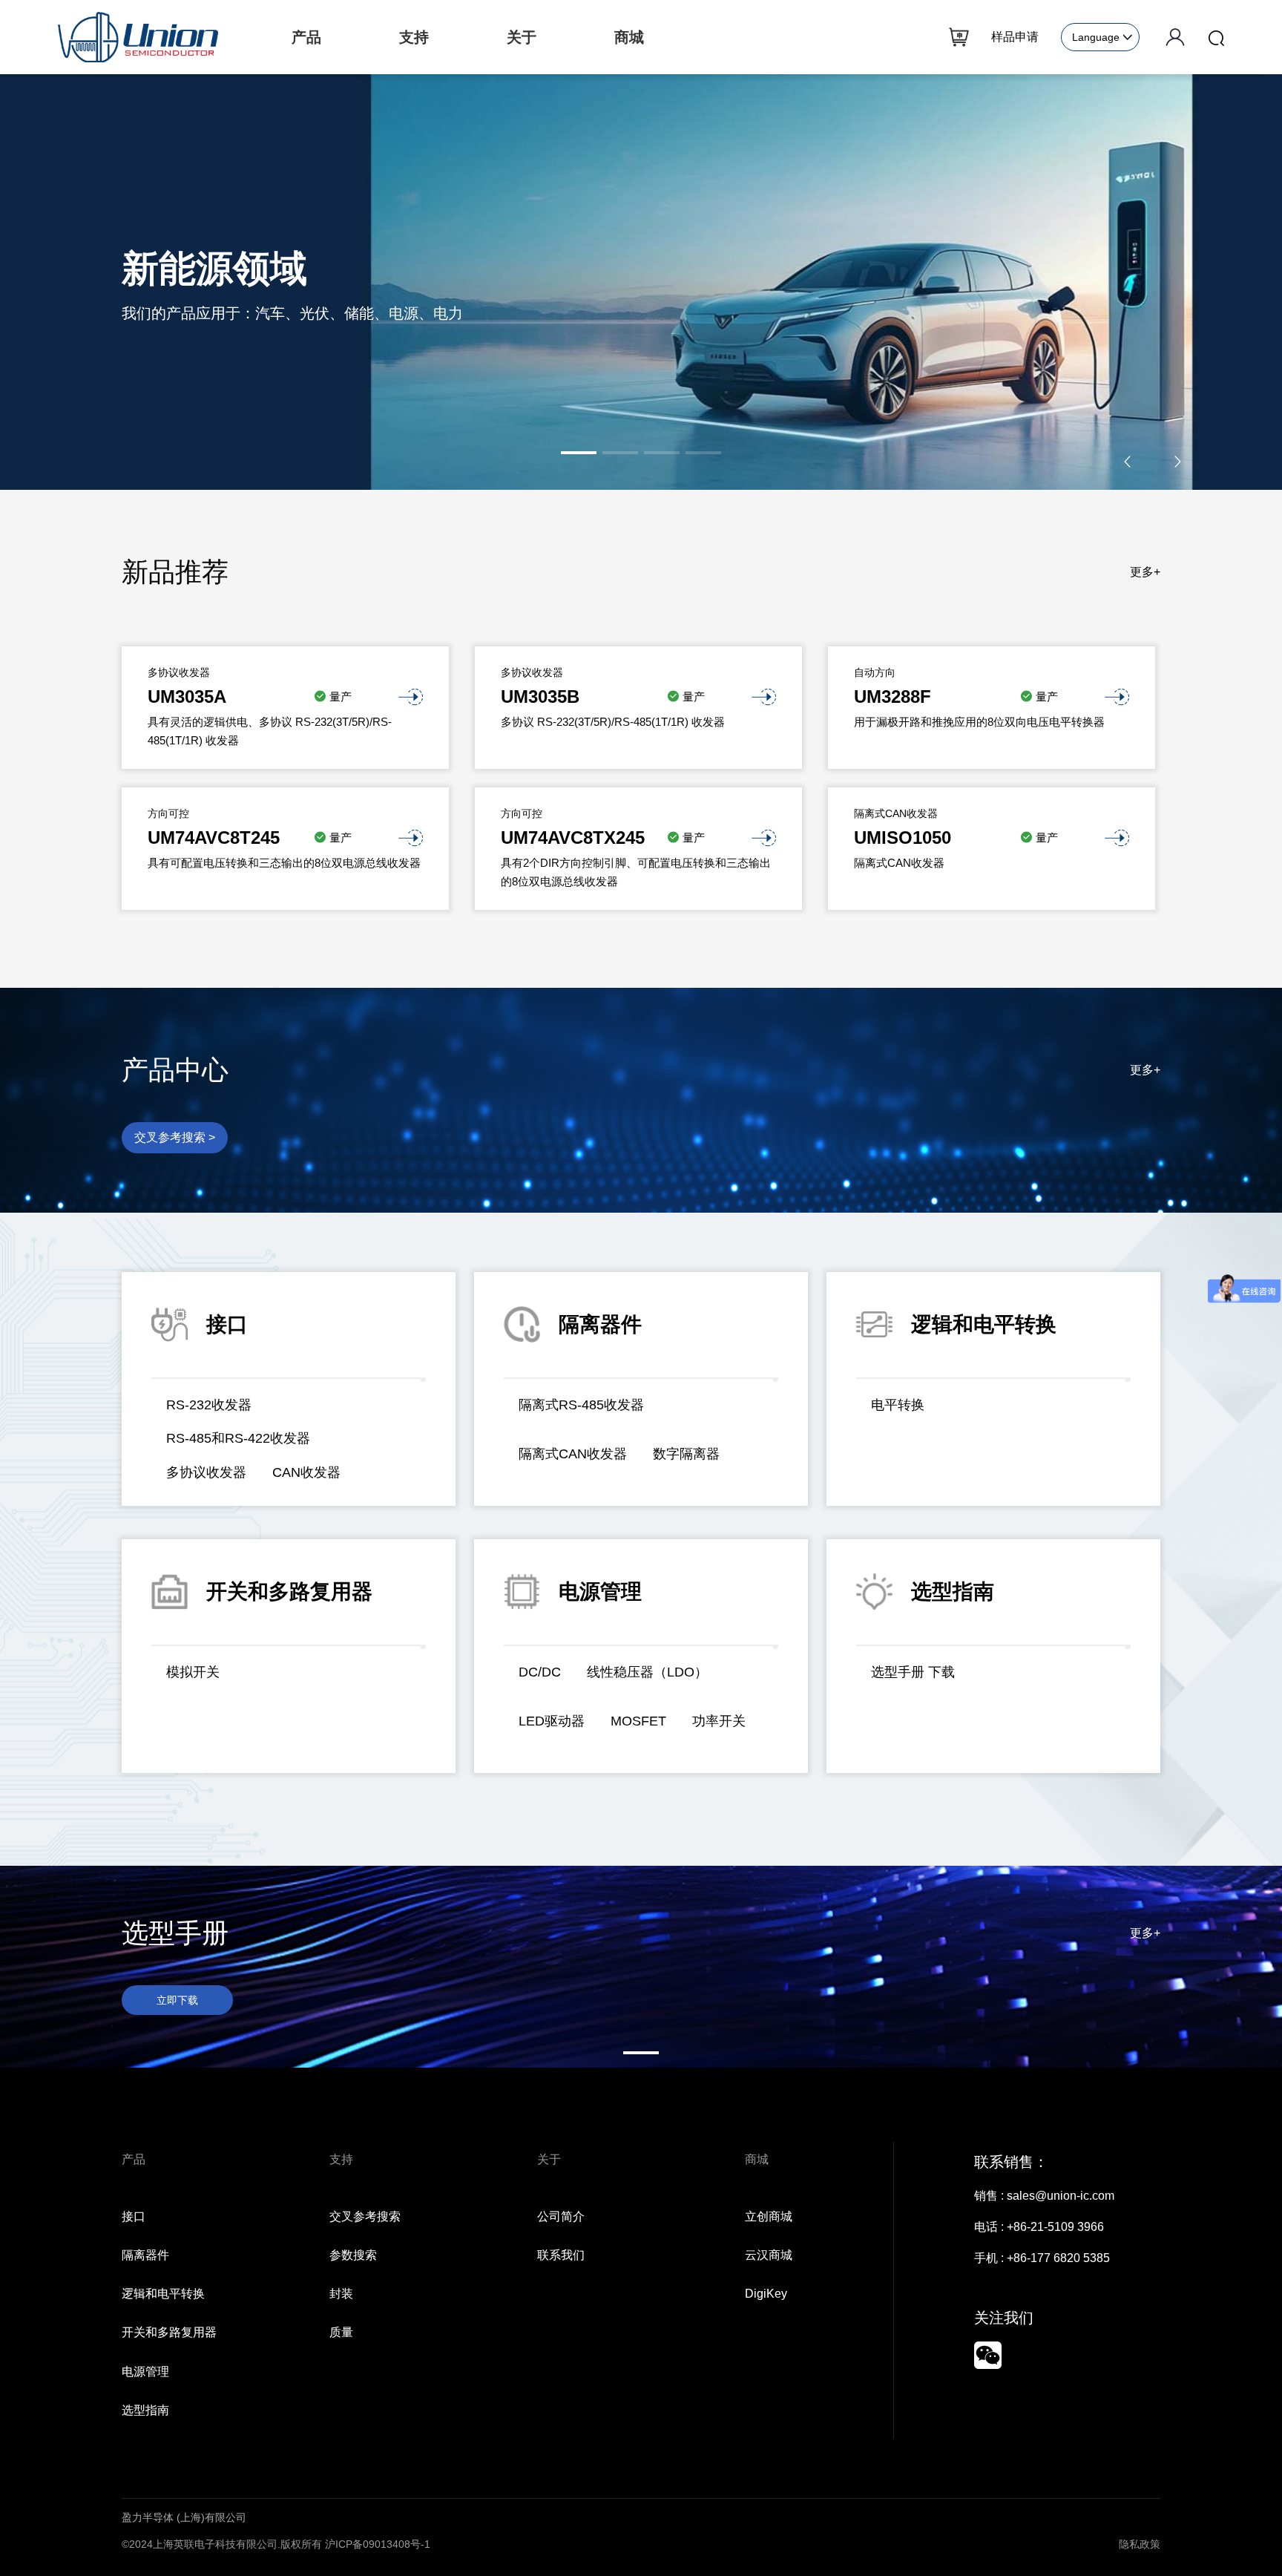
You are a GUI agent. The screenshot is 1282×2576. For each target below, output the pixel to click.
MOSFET (638, 1721)
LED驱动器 (552, 1721)
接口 (134, 2216)
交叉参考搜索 (365, 2216)
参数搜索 (353, 2255)
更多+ (1145, 572)
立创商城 (769, 2216)
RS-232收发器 (209, 1405)
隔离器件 (145, 2255)
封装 (341, 2294)
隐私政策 (1140, 2544)
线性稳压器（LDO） (647, 1672)
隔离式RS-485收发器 (581, 1405)
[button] (579, 453)
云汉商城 (769, 2255)
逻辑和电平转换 (163, 2294)
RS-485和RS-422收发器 (238, 1438)
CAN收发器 (306, 1472)
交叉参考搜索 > (175, 1137)
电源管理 (145, 2372)
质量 (341, 2332)
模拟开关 (193, 1672)
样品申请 (1015, 37)
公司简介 (561, 2216)
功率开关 (719, 1721)
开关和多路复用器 (169, 2332)
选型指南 (145, 2410)
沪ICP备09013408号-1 (378, 2544)
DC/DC (540, 1672)
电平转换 (898, 1405)
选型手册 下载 (913, 1672)
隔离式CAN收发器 (573, 1454)
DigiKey (766, 2294)
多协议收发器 (206, 1472)
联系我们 (561, 2255)
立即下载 (177, 2000)
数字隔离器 (686, 1454)
